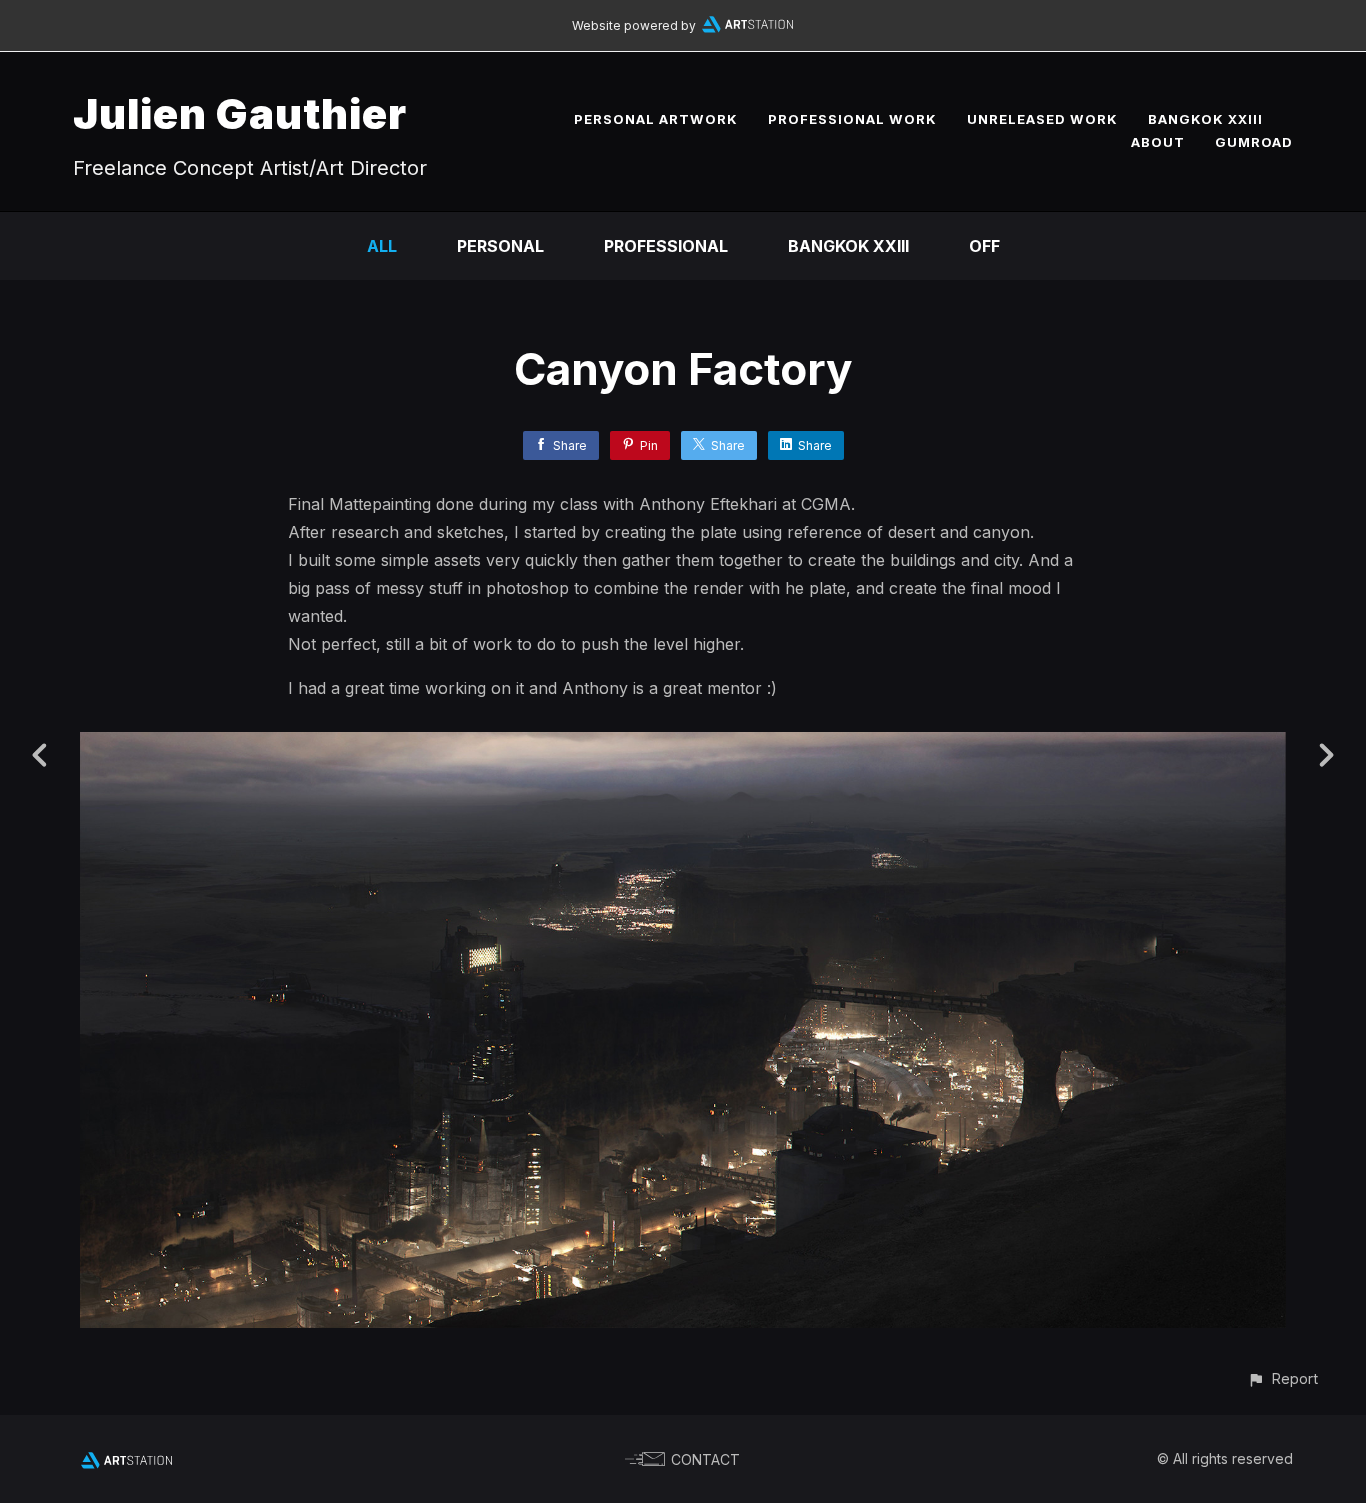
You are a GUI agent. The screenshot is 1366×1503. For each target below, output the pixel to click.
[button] (1282, 1378)
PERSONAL (500, 246)
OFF (984, 246)
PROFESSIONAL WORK (852, 119)
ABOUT (1158, 142)
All (382, 246)
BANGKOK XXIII (1205, 119)
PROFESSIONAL (666, 246)
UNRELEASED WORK (1042, 119)
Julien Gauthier (240, 113)
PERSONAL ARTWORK (656, 119)
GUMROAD (1254, 142)
